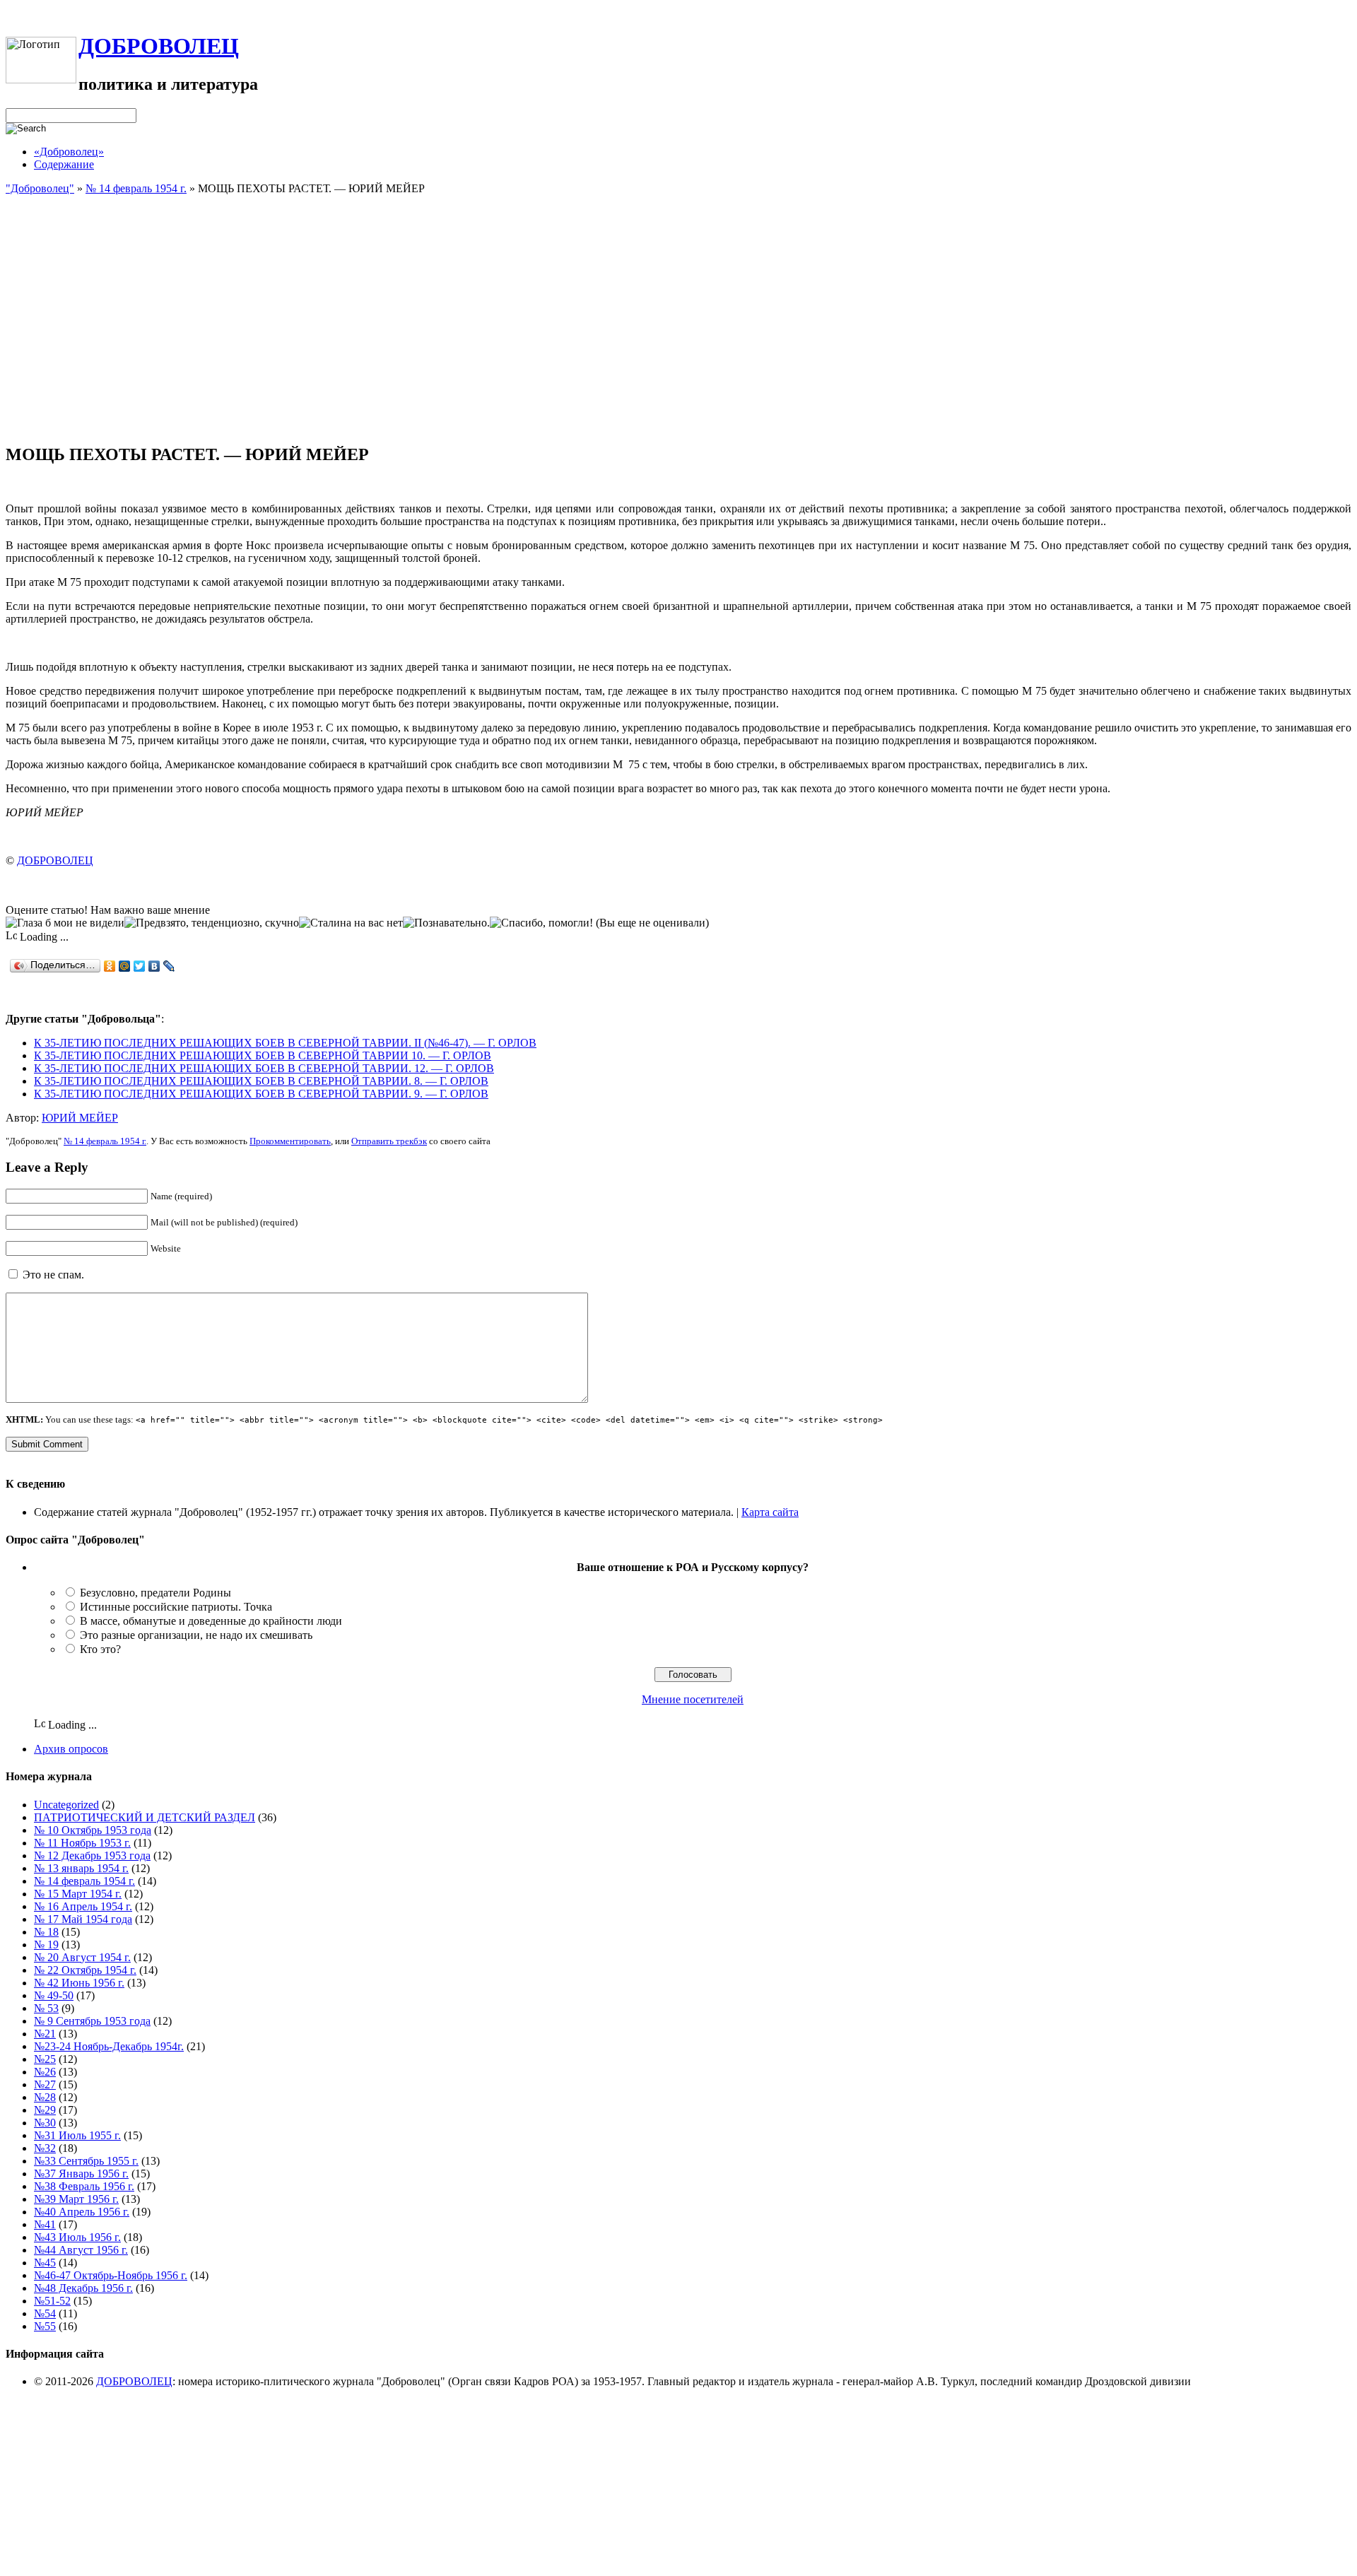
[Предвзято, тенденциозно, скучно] (212, 923)
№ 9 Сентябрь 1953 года (92, 2021)
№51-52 (52, 2301)
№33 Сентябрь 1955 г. (86, 2161)
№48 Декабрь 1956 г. (83, 2288)
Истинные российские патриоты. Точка (176, 1607)
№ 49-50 (54, 1995)
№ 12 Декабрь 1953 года (92, 1855)
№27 (45, 2084)
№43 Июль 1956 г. (77, 2237)
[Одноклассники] (110, 966)
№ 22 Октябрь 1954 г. (85, 1970)
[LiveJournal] (169, 966)
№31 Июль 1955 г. (77, 2135)
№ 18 (46, 1932)
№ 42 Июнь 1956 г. (79, 1983)
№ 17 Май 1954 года (83, 1919)
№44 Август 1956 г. (81, 2250)
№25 (45, 2059)
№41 (45, 2224)
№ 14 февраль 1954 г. (136, 188)
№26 (45, 2072)
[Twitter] (140, 966)
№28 (45, 2097)
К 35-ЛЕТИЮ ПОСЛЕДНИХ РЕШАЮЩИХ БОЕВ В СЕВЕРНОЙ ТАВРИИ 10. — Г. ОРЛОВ (263, 1055)
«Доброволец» (69, 152)
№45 (45, 2263)
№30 (45, 2123)
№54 (45, 2313)
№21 (45, 2034)
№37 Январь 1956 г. (81, 2174)
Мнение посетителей (693, 1699)
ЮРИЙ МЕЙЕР (80, 1118)
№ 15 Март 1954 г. (78, 1894)
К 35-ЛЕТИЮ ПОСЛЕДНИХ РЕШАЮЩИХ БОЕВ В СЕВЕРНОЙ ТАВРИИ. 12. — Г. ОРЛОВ (264, 1068)
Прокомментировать (290, 1141)
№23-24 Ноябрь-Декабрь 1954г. (109, 2046)
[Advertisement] (678, 332)
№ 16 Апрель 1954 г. (83, 1906)
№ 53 (46, 2008)
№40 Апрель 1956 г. (82, 2212)
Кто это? (100, 1649)
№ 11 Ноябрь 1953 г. (82, 1843)
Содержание (64, 164)
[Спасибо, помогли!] (541, 923)
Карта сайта (770, 1512)
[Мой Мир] (125, 966)
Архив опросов (71, 1749)
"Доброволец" (40, 188)
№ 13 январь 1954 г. (81, 1868)
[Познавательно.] (446, 923)
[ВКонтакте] (154, 966)
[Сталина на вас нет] (351, 923)
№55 (45, 2326)
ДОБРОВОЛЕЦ (159, 46)
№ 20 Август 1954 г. (82, 1957)
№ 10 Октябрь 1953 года (93, 1830)
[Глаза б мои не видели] (65, 923)
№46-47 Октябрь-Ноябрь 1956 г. (111, 2275)
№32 (45, 2148)
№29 (45, 2110)
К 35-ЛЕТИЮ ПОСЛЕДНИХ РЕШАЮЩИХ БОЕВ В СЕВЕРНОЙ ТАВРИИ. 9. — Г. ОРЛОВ (261, 1094)
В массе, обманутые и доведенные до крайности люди (211, 1621)
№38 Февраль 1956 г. (84, 2186)
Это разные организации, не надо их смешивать (196, 1635)
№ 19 (46, 1945)
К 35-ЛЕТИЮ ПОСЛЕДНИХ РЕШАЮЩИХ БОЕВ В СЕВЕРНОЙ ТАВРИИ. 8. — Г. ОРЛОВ (261, 1081)
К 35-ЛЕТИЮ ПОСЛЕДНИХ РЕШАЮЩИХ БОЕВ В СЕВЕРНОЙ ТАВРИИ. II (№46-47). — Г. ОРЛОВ (285, 1043)
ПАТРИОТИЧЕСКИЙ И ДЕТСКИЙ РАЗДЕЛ (145, 1817)
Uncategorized (66, 1805)
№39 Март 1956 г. (76, 2199)
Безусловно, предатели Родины (155, 1593)
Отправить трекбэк (389, 1141)
